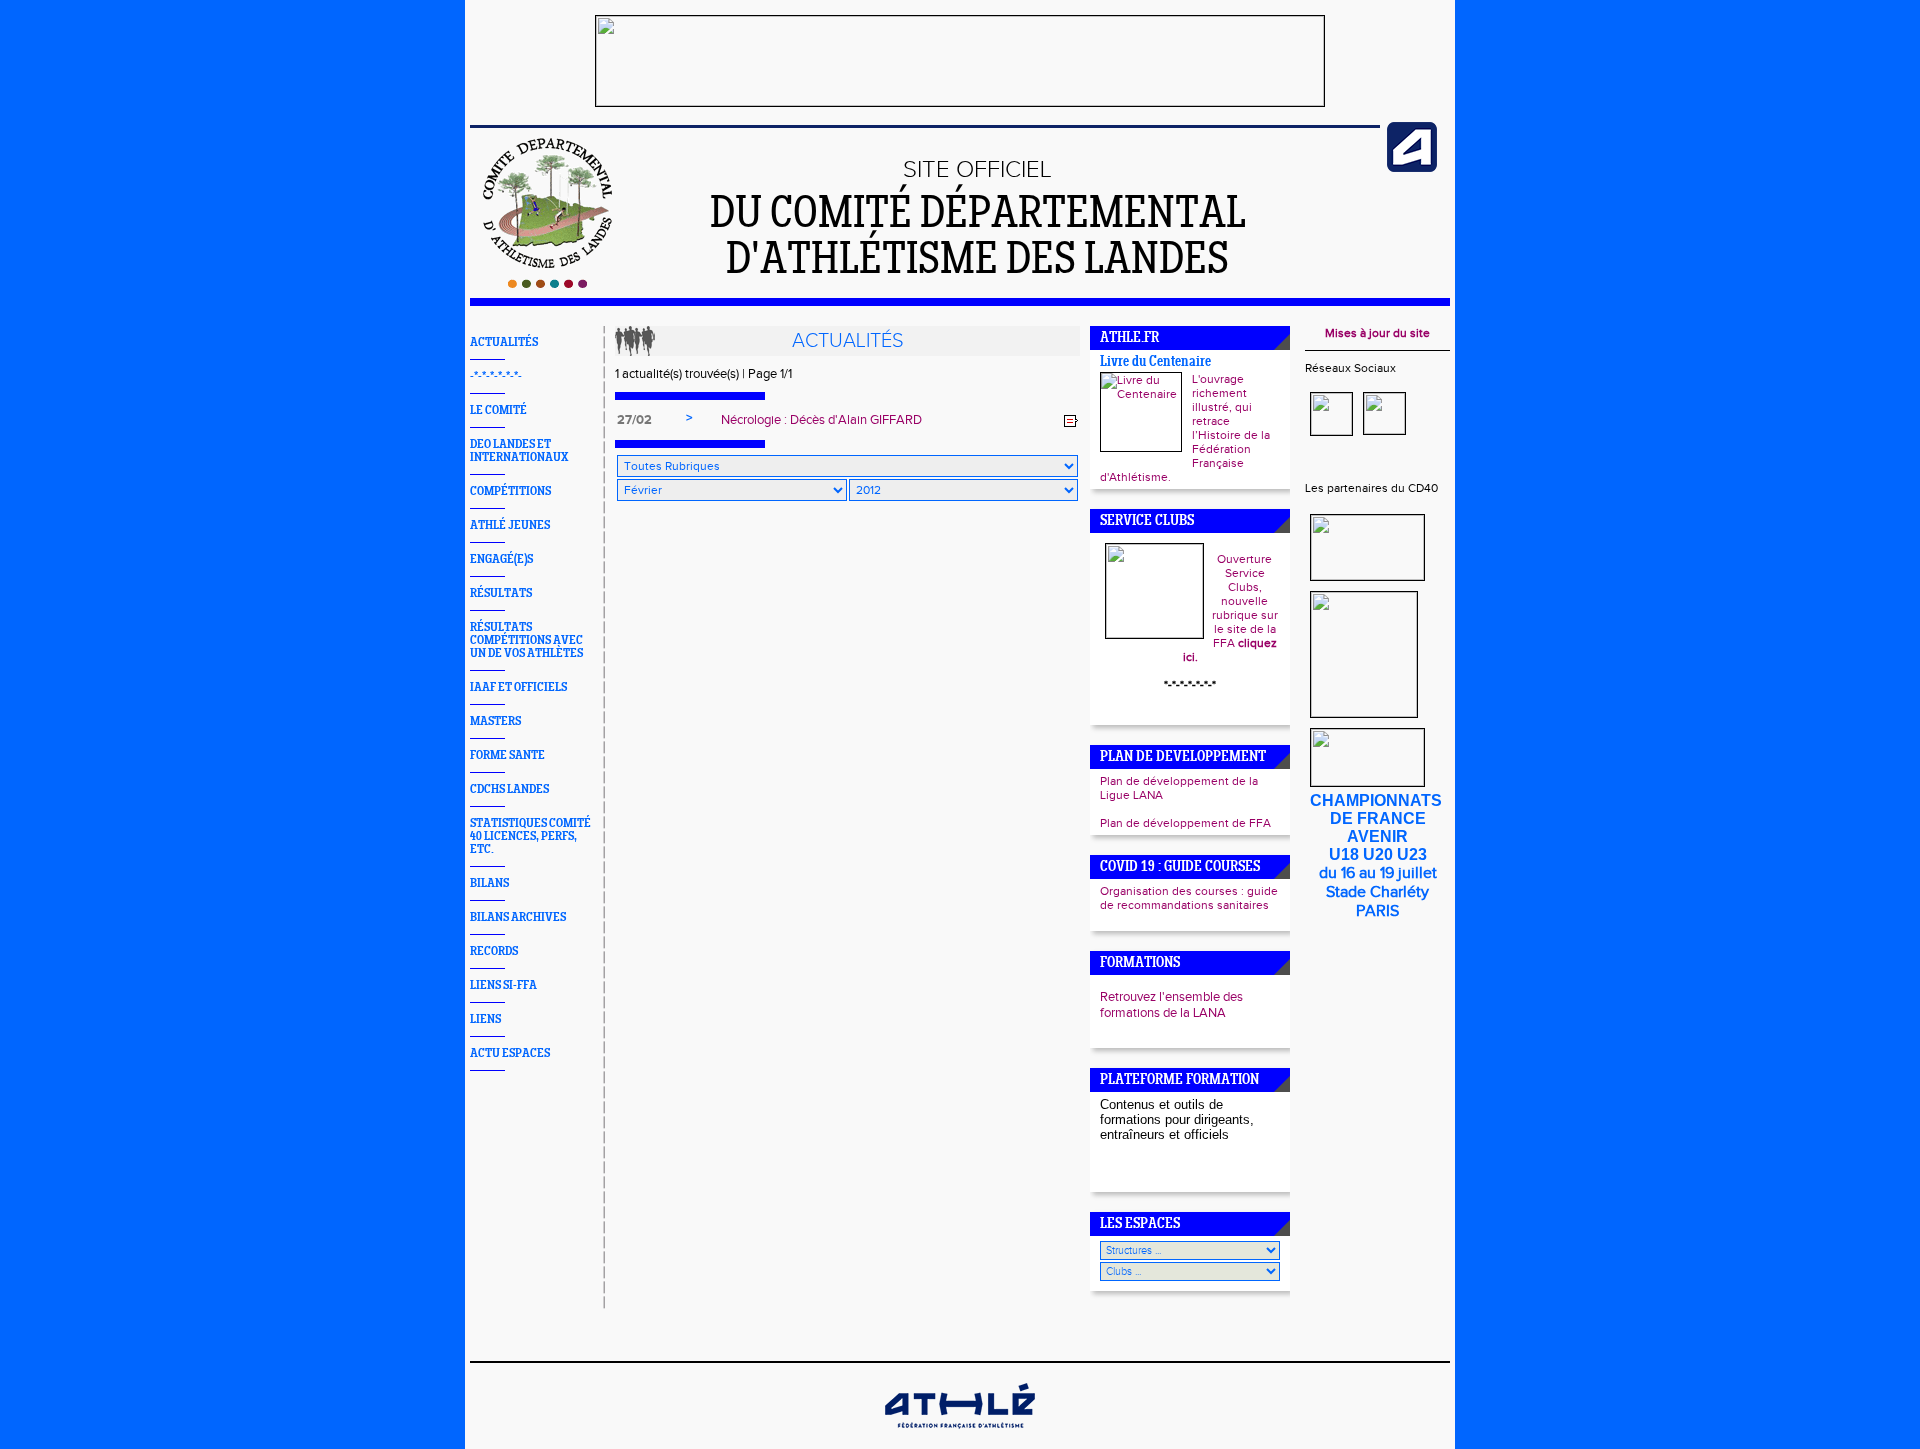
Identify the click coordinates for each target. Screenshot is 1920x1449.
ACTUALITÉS (504, 342)
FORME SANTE (507, 755)
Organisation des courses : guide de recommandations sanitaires (1189, 898)
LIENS (485, 1019)
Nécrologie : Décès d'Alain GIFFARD (821, 420)
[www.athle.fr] (1412, 168)
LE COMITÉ (498, 410)
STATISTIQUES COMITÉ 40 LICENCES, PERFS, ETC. (530, 836)
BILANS (489, 883)
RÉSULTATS (501, 593)
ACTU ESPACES (510, 1053)
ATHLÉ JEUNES (510, 525)
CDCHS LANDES (509, 789)
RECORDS (494, 951)
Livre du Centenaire (1155, 362)
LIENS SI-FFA (503, 985)
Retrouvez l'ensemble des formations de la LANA (1171, 1005)
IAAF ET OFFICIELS (518, 687)
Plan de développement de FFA (1185, 823)
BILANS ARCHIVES (518, 917)
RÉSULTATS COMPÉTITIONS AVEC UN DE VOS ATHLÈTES (526, 640)
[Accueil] (547, 284)
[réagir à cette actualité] (1071, 421)
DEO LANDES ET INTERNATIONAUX (519, 451)
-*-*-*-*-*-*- (496, 376)
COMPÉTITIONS (510, 491)
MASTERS (495, 721)
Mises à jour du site (1377, 333)
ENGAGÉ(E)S (501, 559)
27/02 (634, 420)
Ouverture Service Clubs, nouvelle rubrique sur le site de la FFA (1230, 608)
